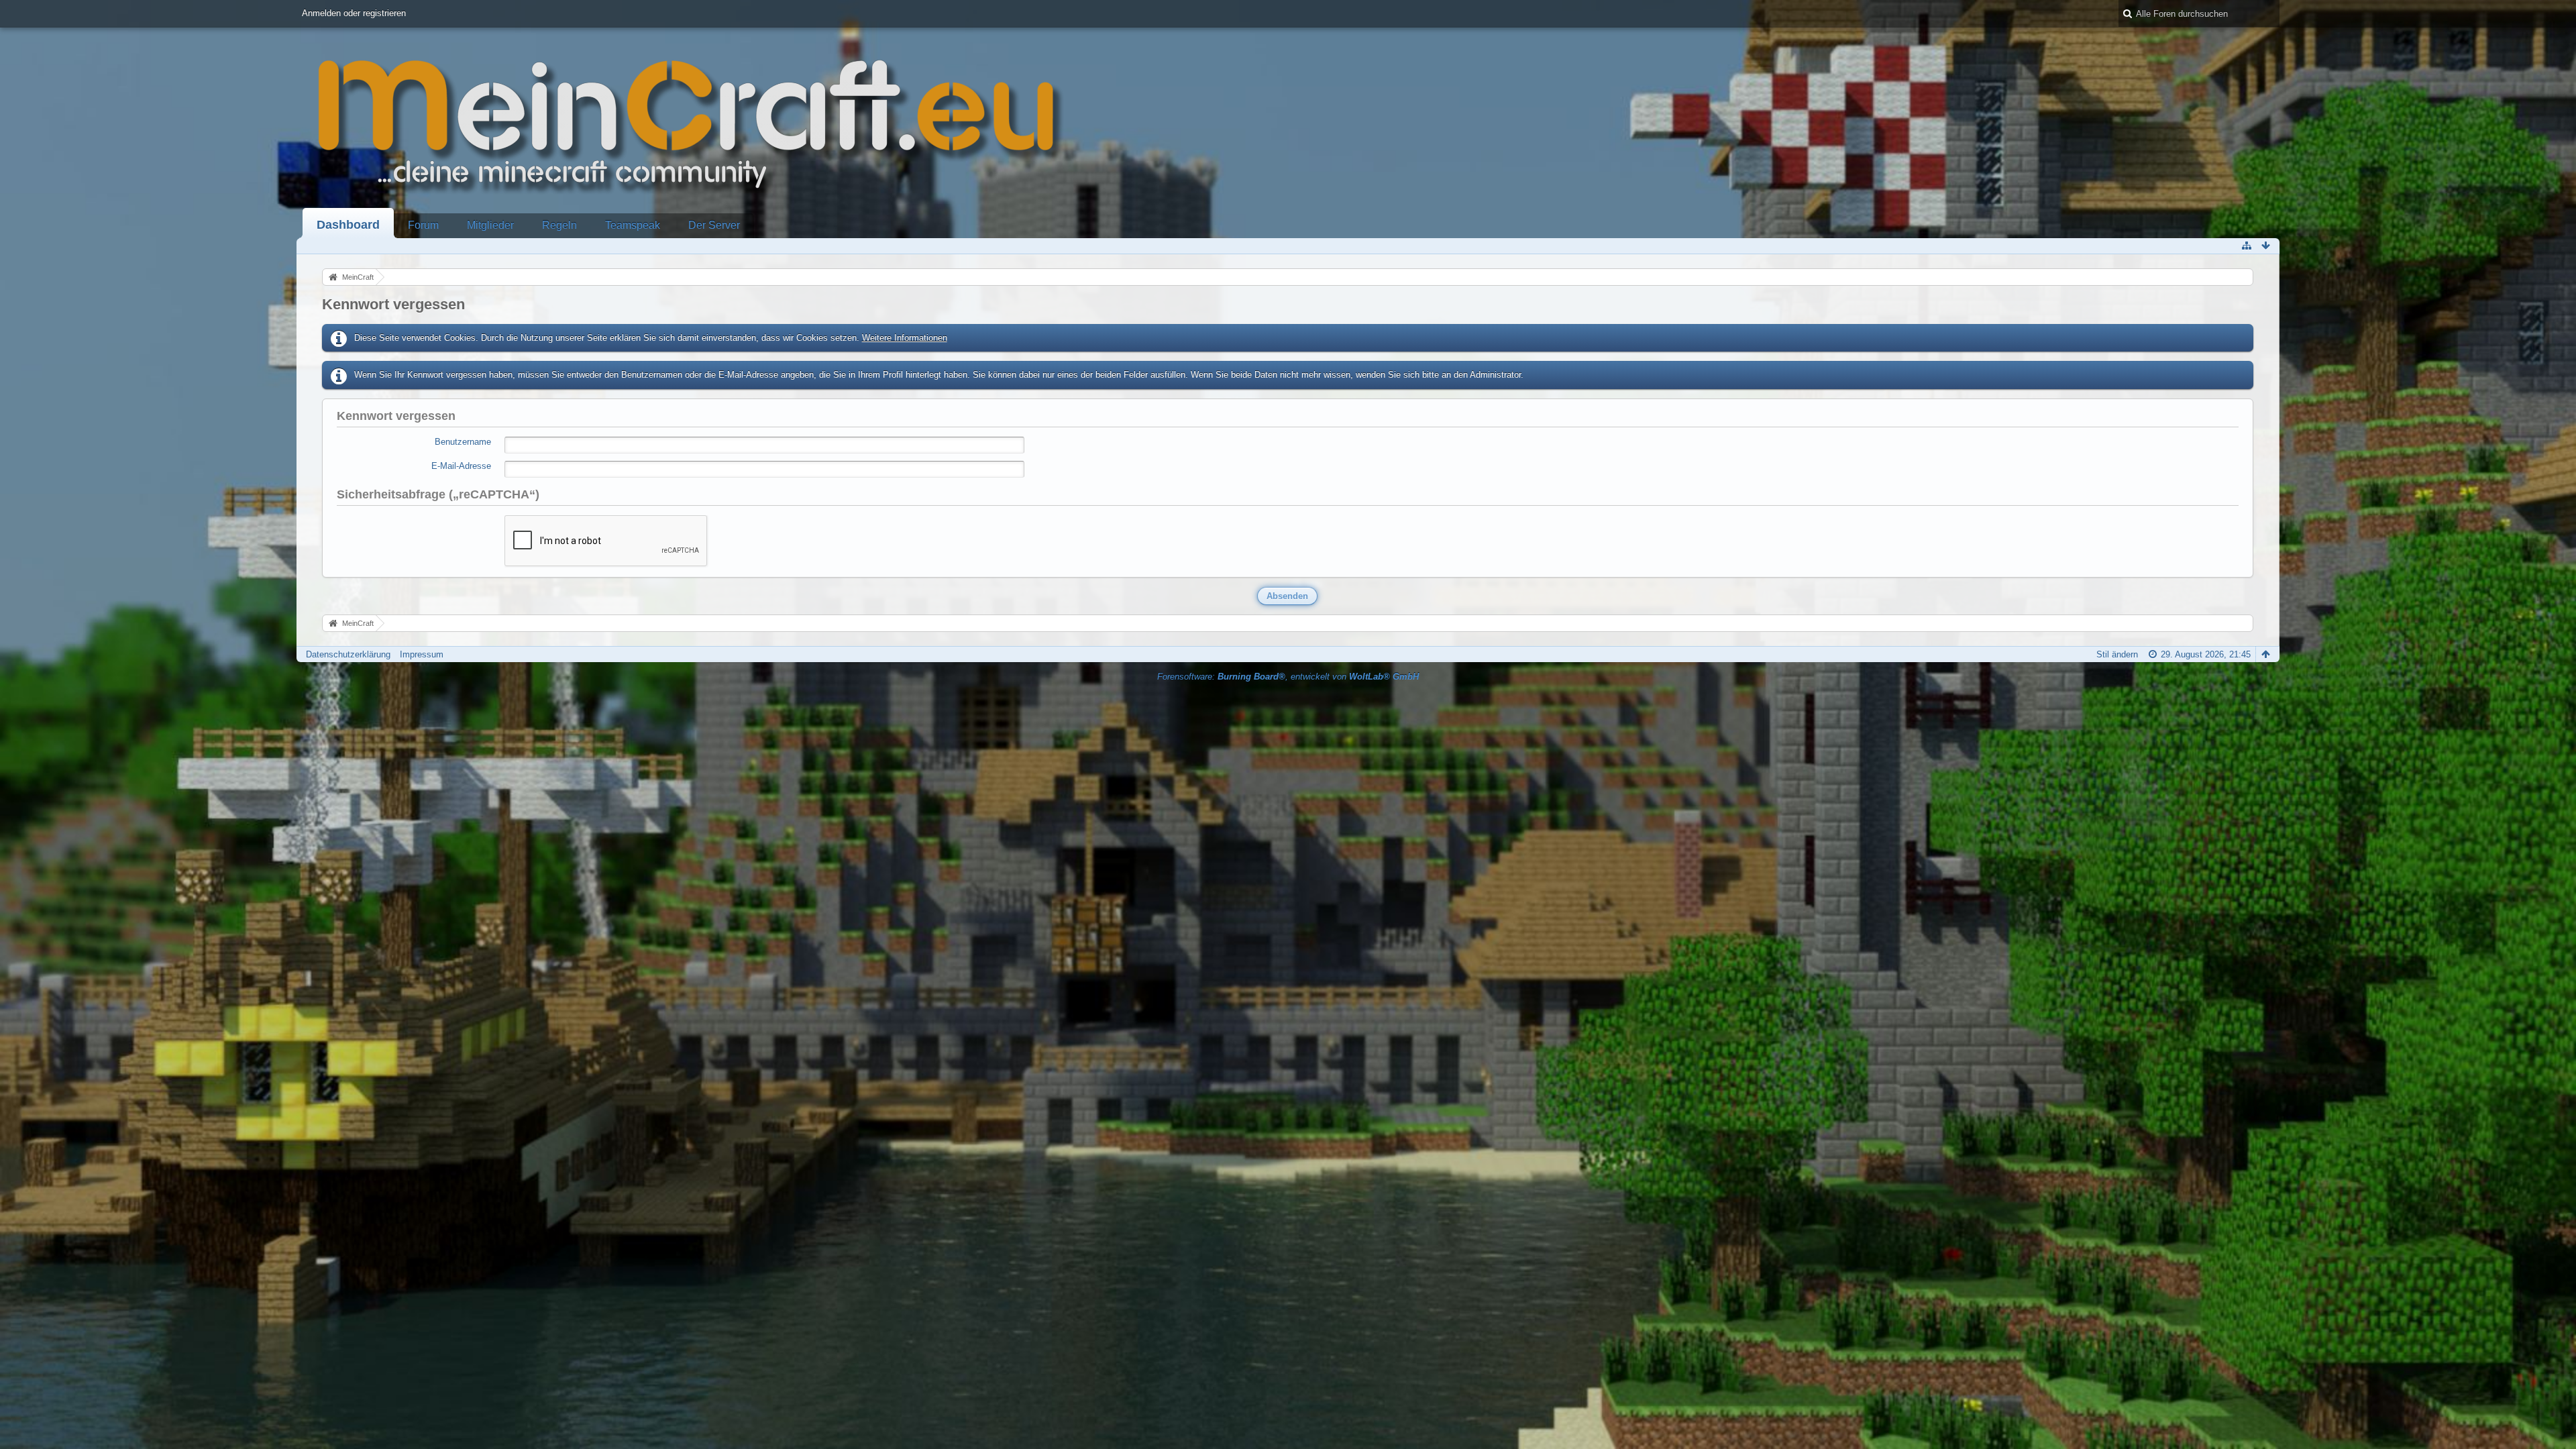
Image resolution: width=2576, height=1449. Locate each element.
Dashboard (348, 225)
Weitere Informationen (905, 338)
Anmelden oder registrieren (354, 13)
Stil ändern (2117, 654)
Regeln (559, 225)
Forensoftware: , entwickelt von (1288, 677)
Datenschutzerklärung (348, 654)
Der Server (714, 225)
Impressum (422, 654)
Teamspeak (633, 225)
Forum (423, 225)
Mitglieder (490, 225)
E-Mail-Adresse (461, 466)
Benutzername (463, 442)
